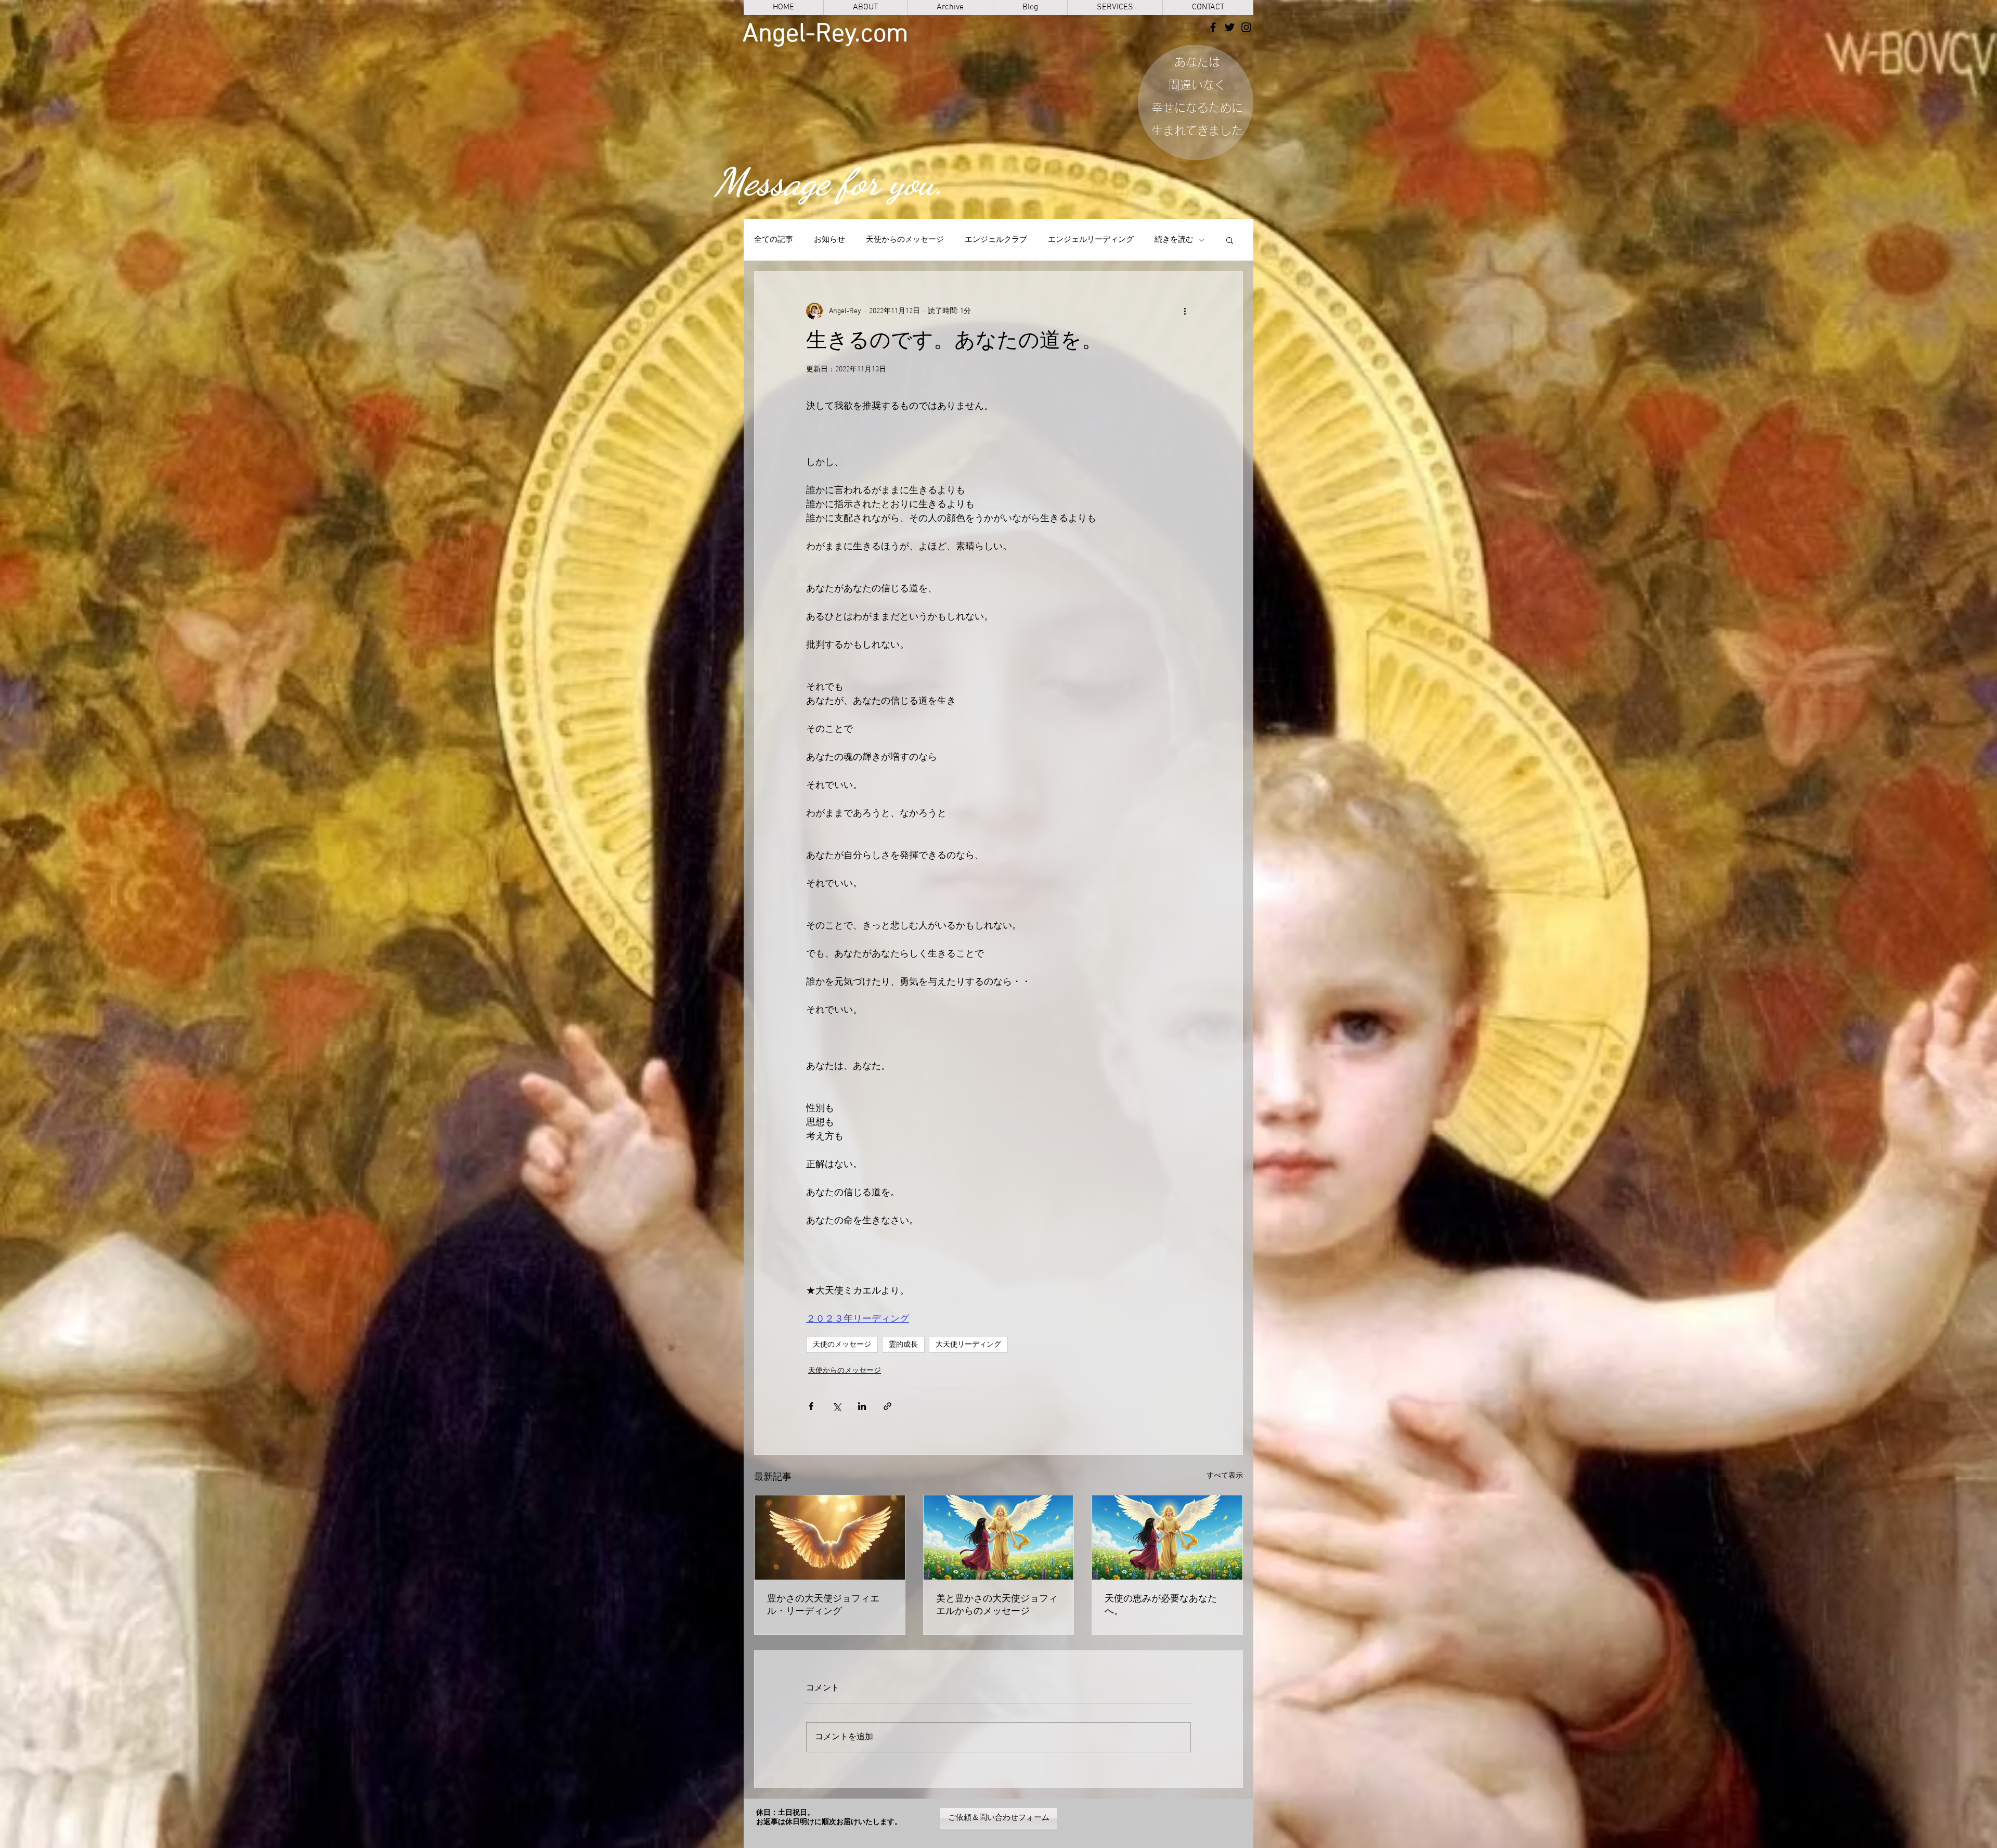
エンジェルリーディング (1091, 240)
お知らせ (829, 240)
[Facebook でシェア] (811, 1406)
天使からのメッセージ (905, 240)
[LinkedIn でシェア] (862, 1406)
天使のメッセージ (842, 1345)
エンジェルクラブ (996, 240)
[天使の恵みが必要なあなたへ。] (1167, 1537)
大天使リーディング (968, 1345)
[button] (1230, 240)
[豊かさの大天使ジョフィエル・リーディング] (830, 1537)
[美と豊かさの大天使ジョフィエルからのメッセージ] (999, 1537)
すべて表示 (1225, 1476)
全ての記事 (774, 240)
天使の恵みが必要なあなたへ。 (1161, 1605)
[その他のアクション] (1185, 311)
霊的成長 (903, 1345)
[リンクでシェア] (887, 1406)
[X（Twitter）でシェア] (837, 1406)
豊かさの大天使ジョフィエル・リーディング (823, 1605)
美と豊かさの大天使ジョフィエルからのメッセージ (997, 1605)
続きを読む (1174, 240)
